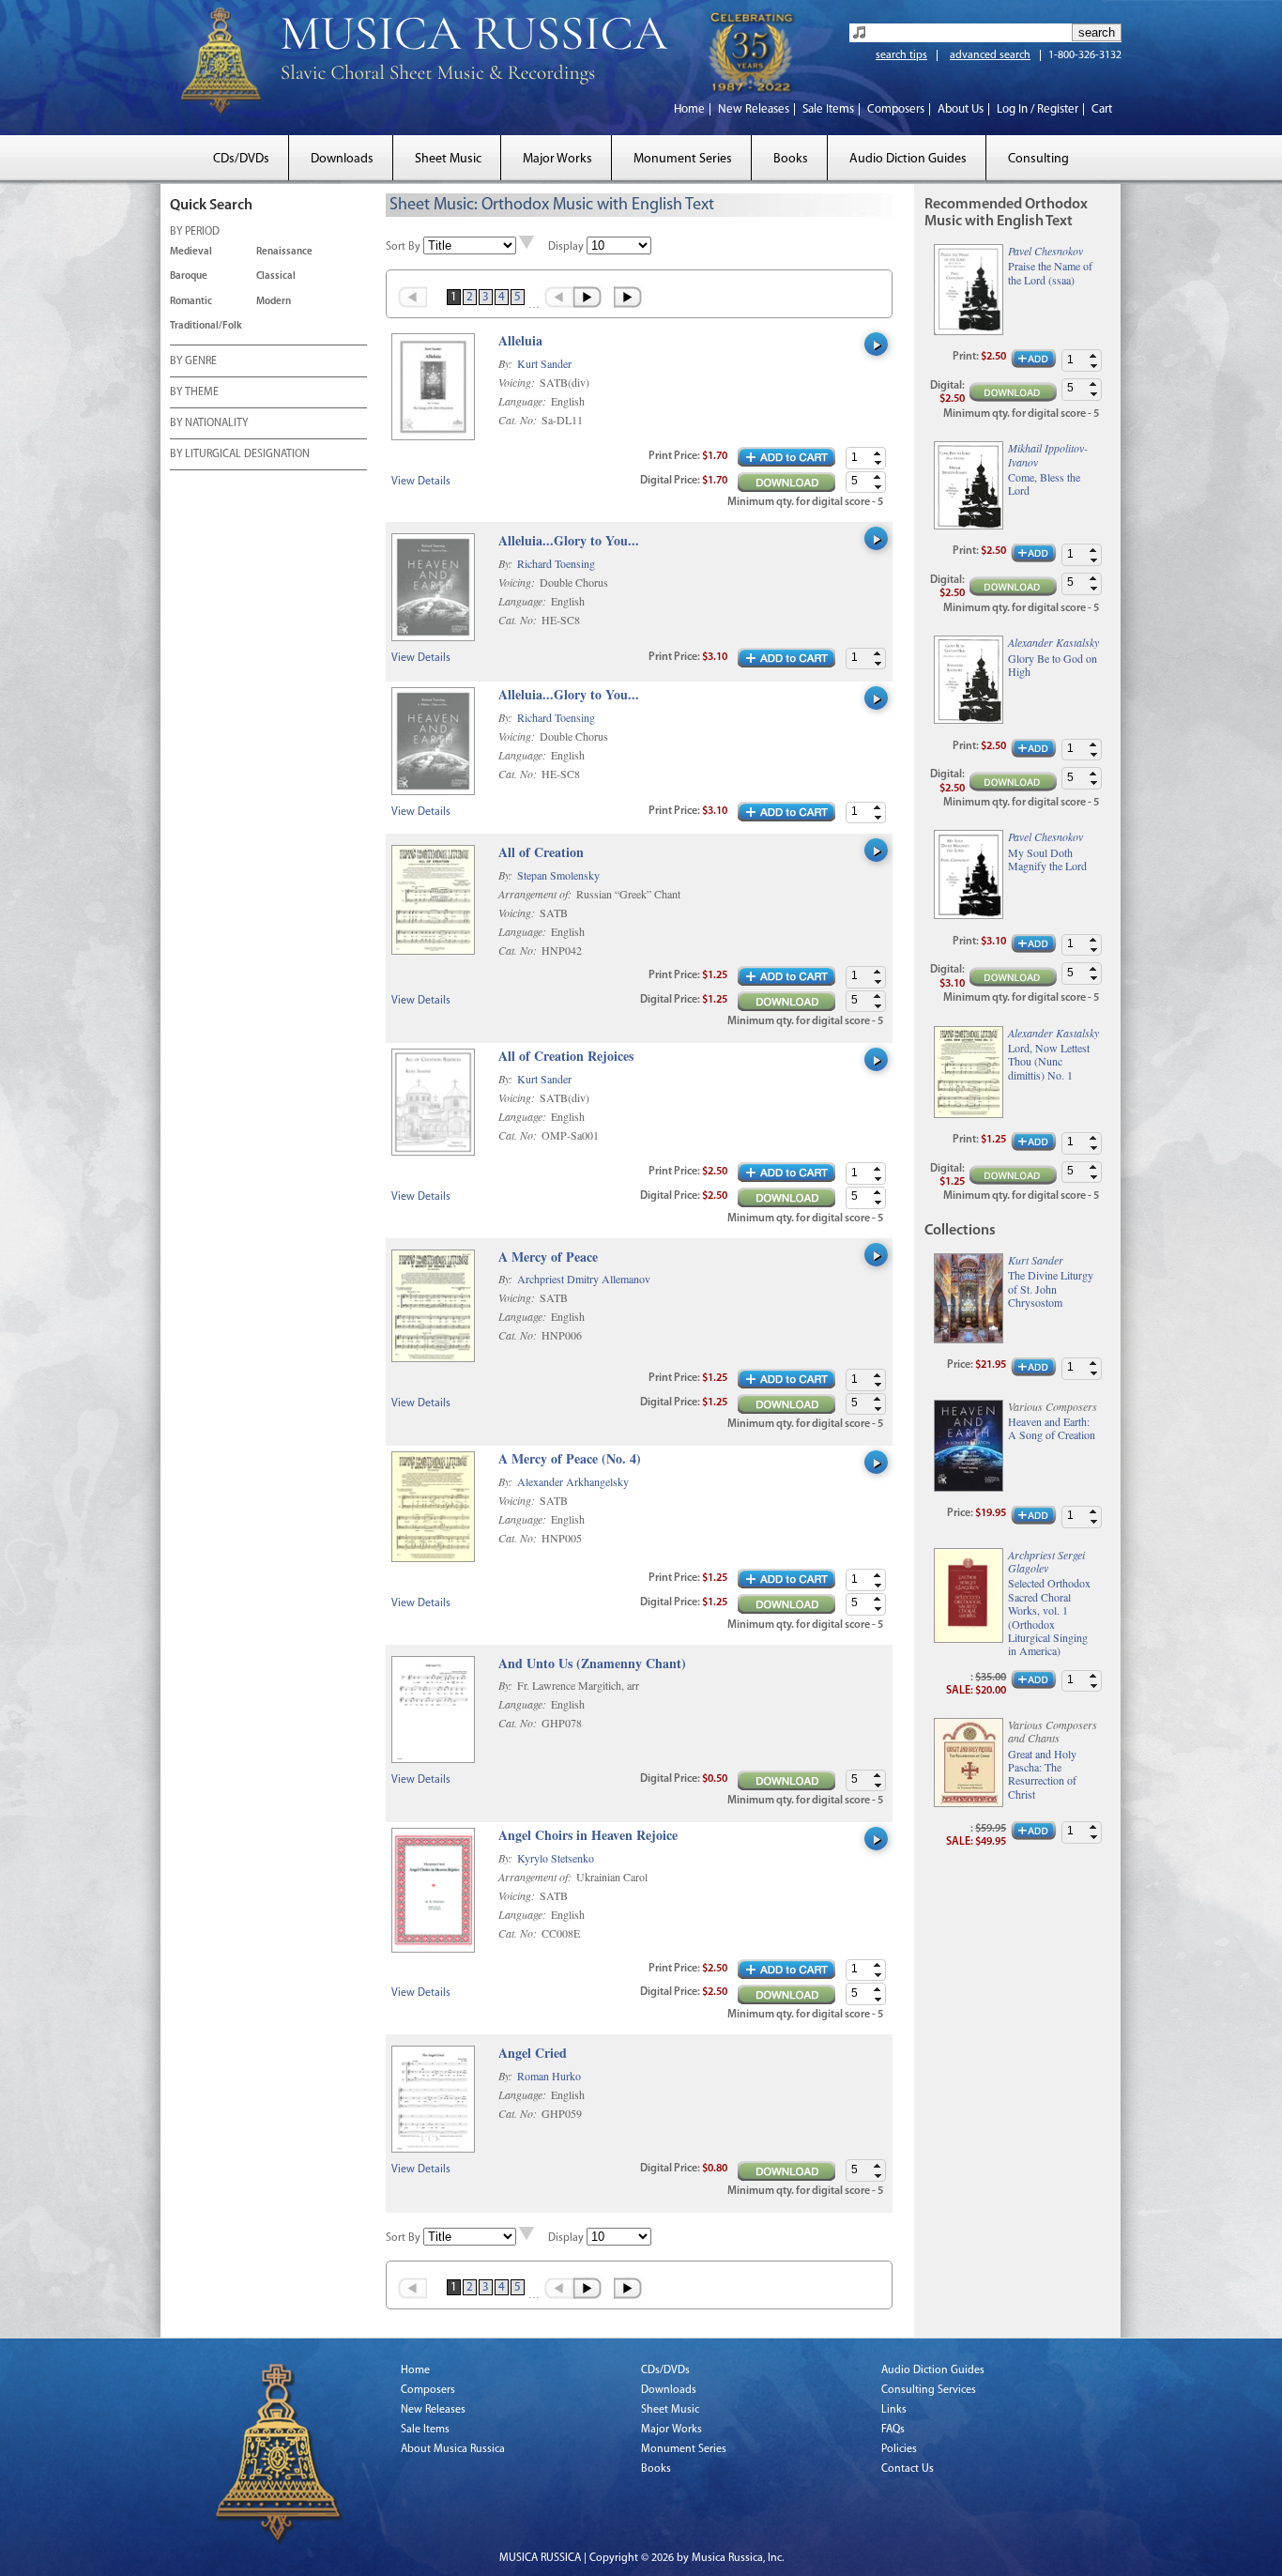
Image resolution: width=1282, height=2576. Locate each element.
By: (507, 363)
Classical (276, 276)
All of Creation (541, 853)
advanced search (990, 55)
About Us (961, 109)
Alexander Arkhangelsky (573, 1481)
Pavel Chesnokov (1045, 251)
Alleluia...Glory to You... (569, 541)
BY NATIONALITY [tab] (209, 423)
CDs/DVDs (241, 159)
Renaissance (284, 252)
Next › (589, 297)
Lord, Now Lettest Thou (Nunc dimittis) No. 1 (1049, 1061)
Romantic (191, 302)
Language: (524, 401)
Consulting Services (929, 2390)
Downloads (342, 159)
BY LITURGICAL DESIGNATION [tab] (240, 454)
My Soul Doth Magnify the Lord (1047, 859)
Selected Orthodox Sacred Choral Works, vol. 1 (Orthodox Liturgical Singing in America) (1049, 1617)
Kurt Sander (544, 363)
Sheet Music (448, 159)
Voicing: (518, 382)
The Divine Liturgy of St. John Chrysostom (1051, 1288)
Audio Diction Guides (908, 159)
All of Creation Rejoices (566, 1057)
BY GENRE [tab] (193, 361)
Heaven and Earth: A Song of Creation (1052, 1428)
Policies (899, 2449)
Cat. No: (519, 420)
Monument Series (683, 159)
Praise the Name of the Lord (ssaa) (1050, 273)
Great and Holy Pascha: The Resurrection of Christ (1042, 1774)
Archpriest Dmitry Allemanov (584, 1279)
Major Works (557, 159)
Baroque (189, 276)
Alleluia (520, 341)
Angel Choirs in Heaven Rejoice (588, 1836)
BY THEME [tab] (194, 392)
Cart (1102, 109)
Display (566, 247)
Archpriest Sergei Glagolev (1046, 1561)
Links (894, 2410)
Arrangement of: (536, 894)
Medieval (191, 252)
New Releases (754, 109)
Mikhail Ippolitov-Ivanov (1048, 454)
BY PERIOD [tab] (195, 232)
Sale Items (828, 109)
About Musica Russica (453, 2449)
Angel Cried (533, 2054)
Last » (629, 297)
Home (689, 109)
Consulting (1038, 159)
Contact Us (908, 2469)
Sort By (403, 247)
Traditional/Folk (206, 326)
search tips (901, 55)
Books (791, 159)
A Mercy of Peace (548, 1257)
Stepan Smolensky (558, 875)
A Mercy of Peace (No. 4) (570, 1459)
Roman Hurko (549, 2076)
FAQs (893, 2430)
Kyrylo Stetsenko (556, 1858)
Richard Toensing (556, 563)
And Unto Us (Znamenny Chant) (592, 1664)
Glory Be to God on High (1053, 665)
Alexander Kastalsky (1053, 642)
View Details (421, 482)
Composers (896, 109)
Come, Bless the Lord (1044, 484)
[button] (878, 453)
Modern (274, 302)
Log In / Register (1038, 109)
